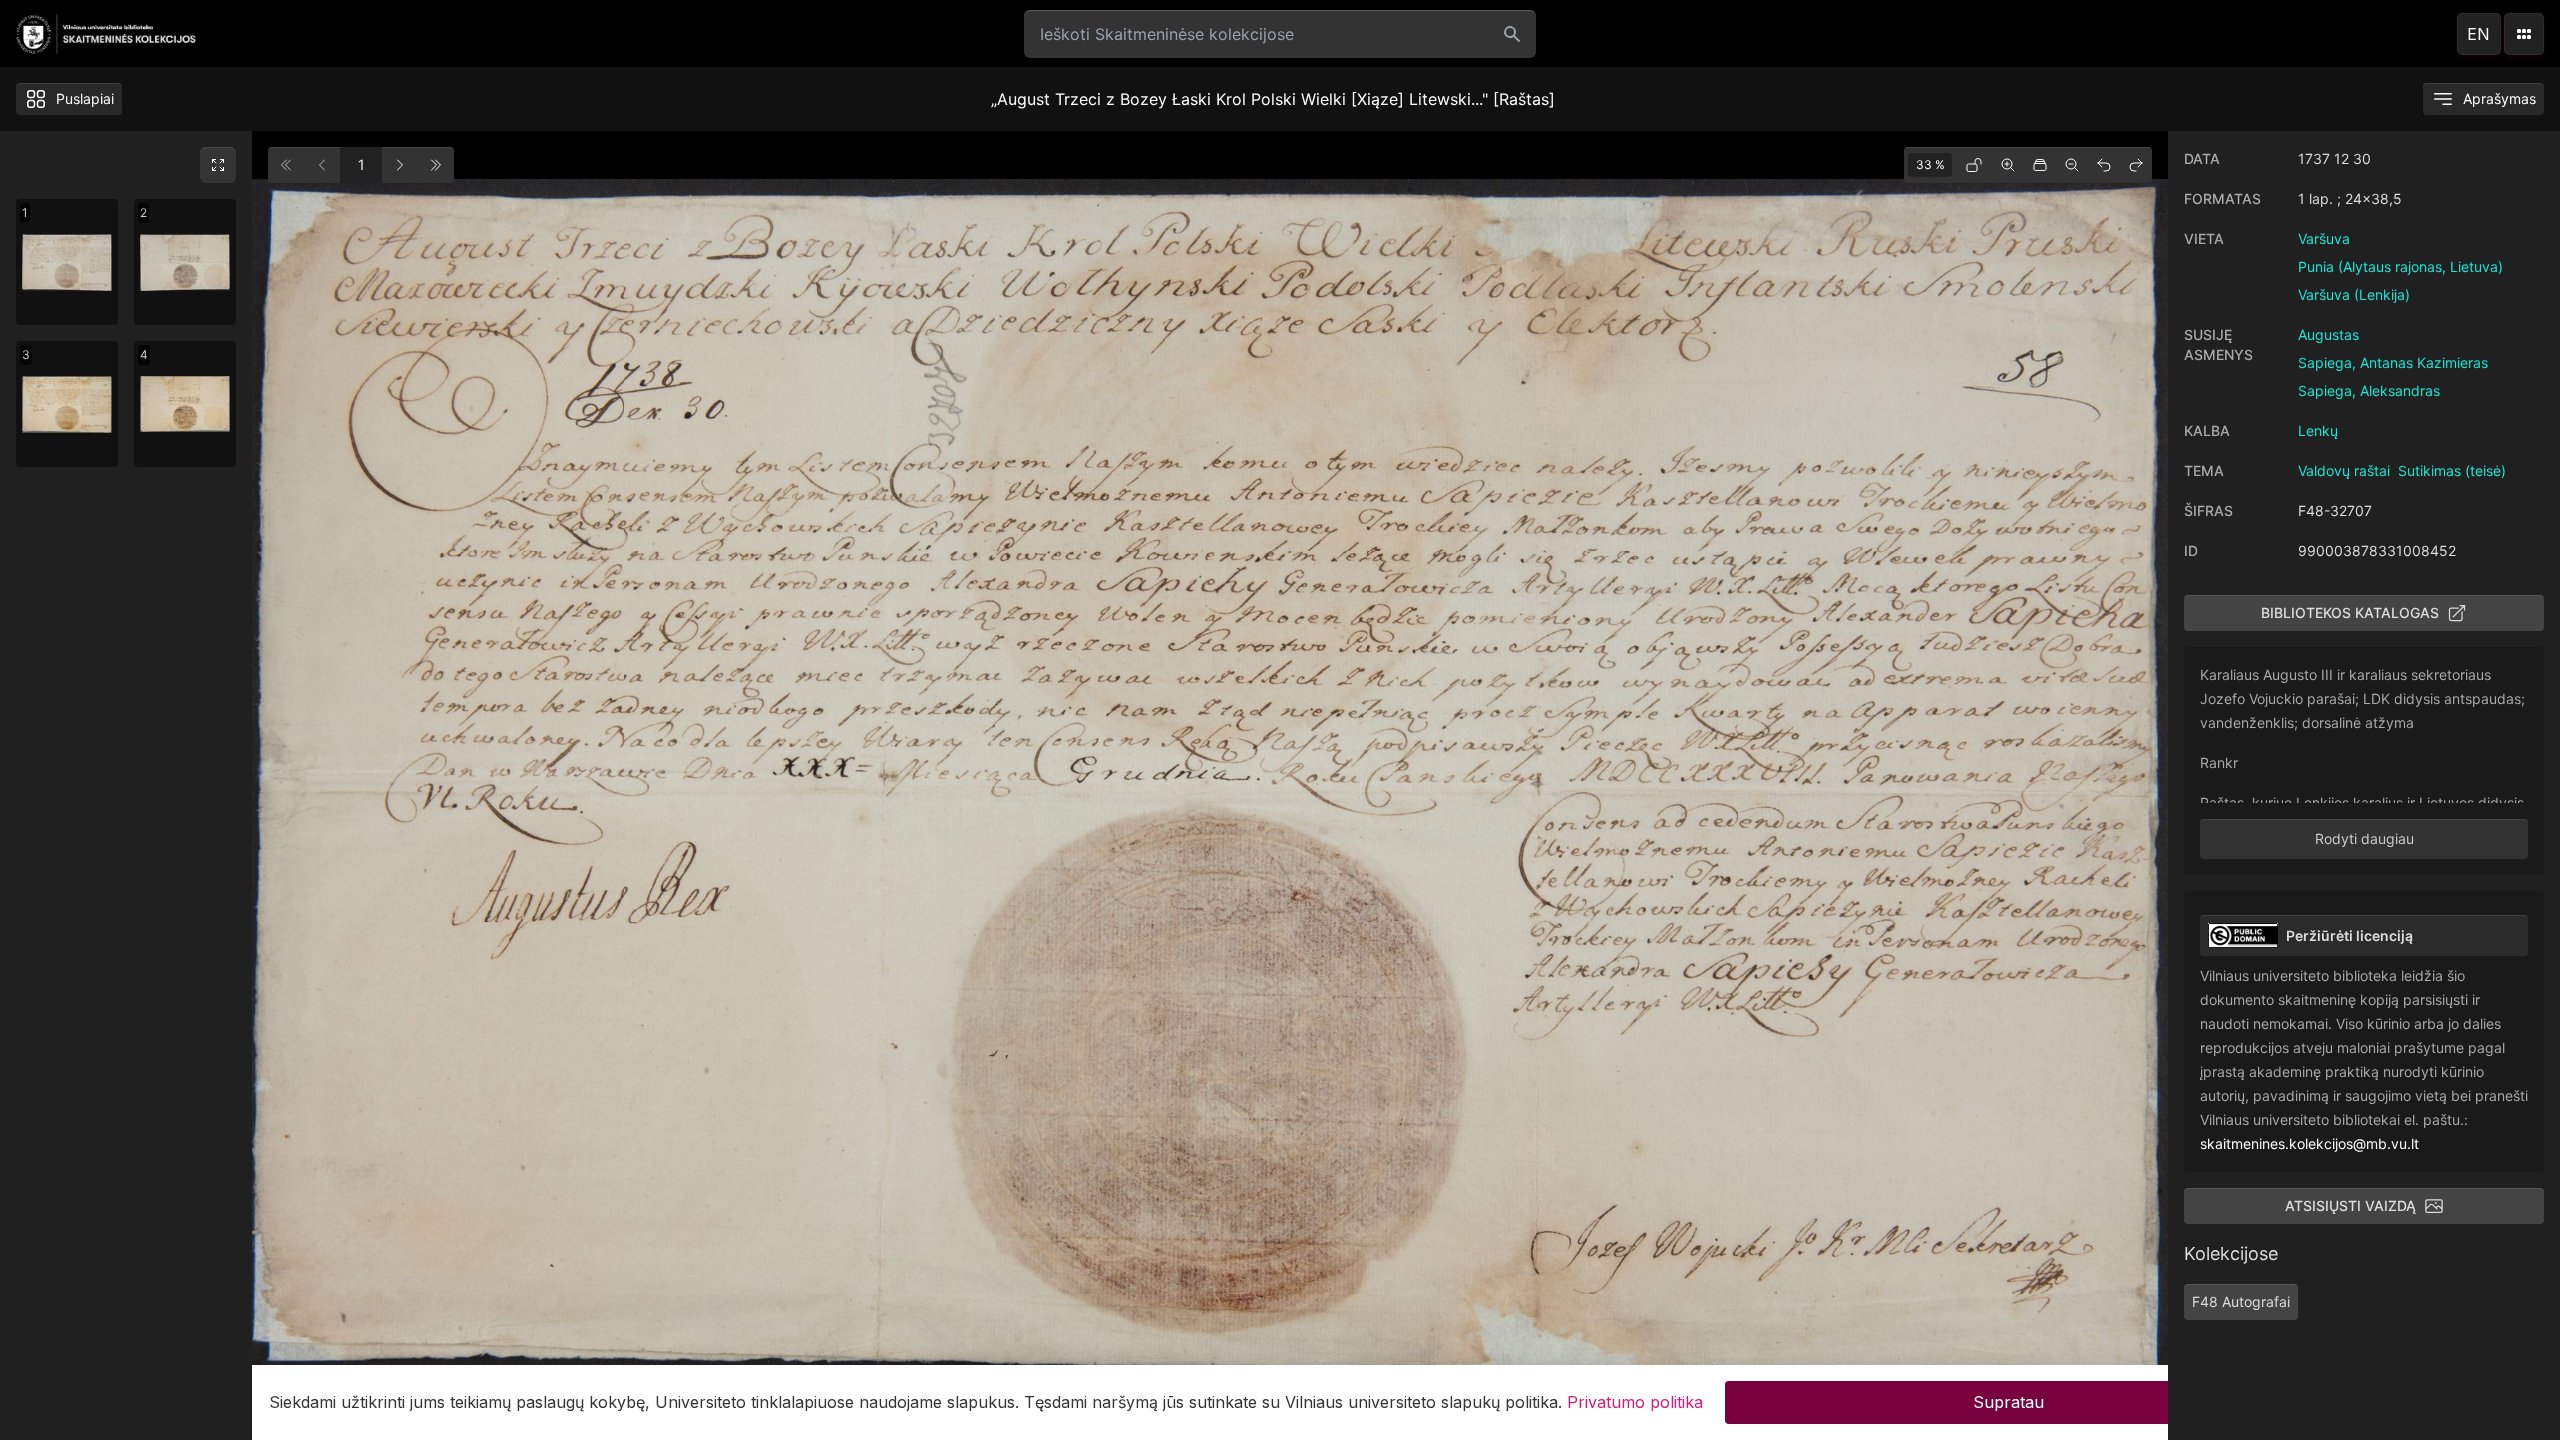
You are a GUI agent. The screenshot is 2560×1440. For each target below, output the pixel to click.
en (2478, 34)
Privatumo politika (1635, 1402)
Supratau (2008, 1402)
